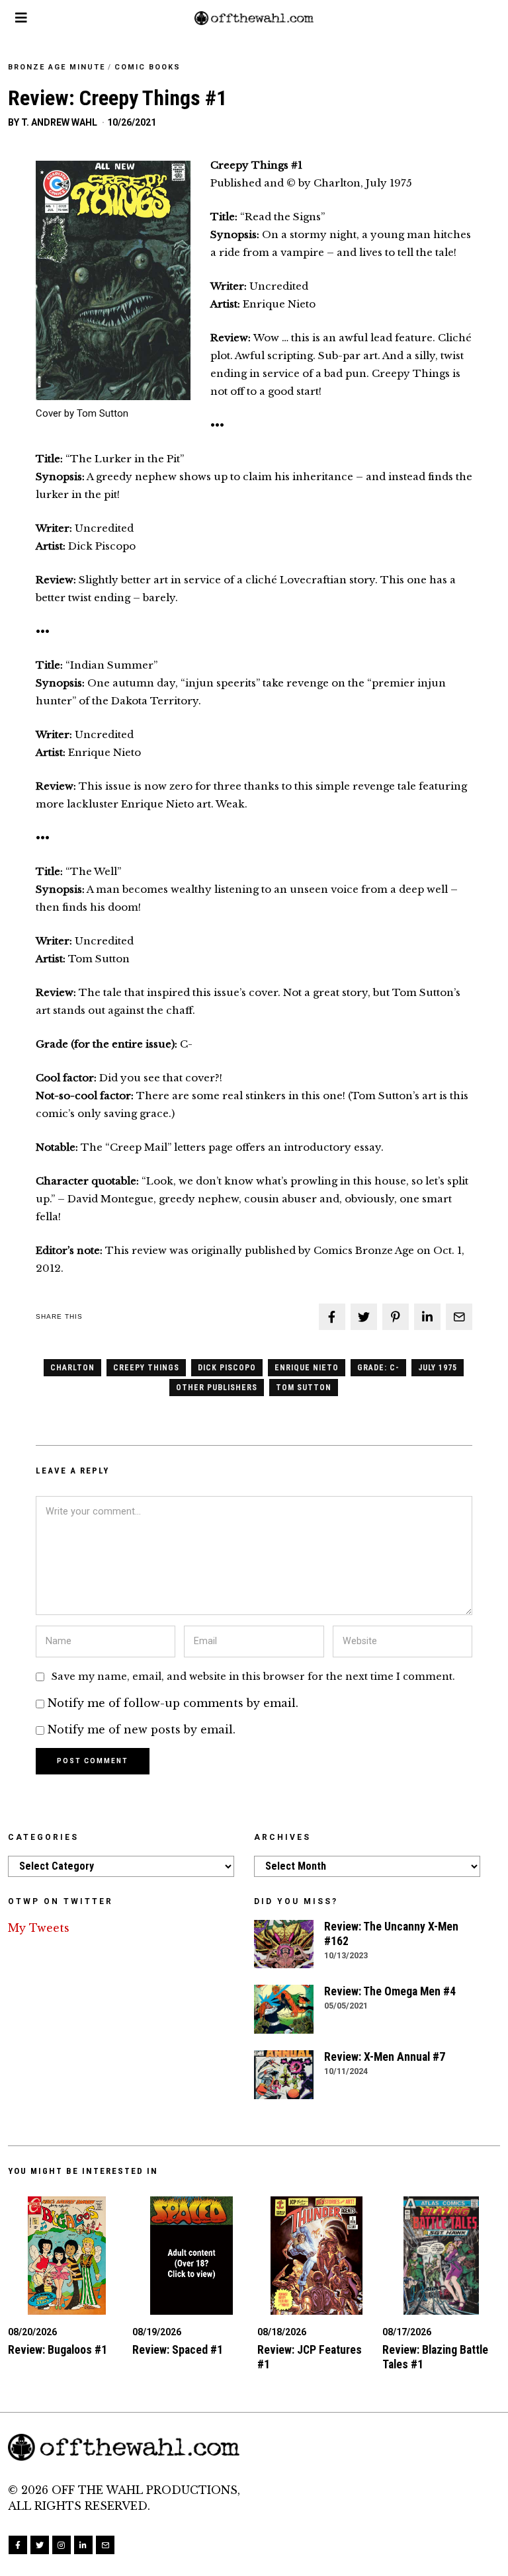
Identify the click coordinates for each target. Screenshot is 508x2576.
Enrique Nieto (307, 1368)
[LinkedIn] (83, 2545)
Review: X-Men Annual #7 (385, 2057)
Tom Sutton (304, 1388)
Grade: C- (378, 1368)
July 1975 (438, 1368)
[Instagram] (62, 2545)
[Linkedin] (427, 1317)
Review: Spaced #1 (178, 2350)
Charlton (72, 1368)
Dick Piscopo (227, 1368)
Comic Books (148, 67)
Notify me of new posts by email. (142, 1729)
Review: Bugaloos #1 (58, 2350)
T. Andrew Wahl (59, 122)
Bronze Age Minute (57, 67)
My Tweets (39, 1928)
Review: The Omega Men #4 (390, 1991)
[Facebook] (332, 1317)
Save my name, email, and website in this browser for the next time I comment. (253, 1677)
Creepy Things (146, 1368)
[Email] (459, 1317)
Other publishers (217, 1388)
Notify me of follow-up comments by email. (173, 1703)
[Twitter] (364, 1317)
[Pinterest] (396, 1317)
